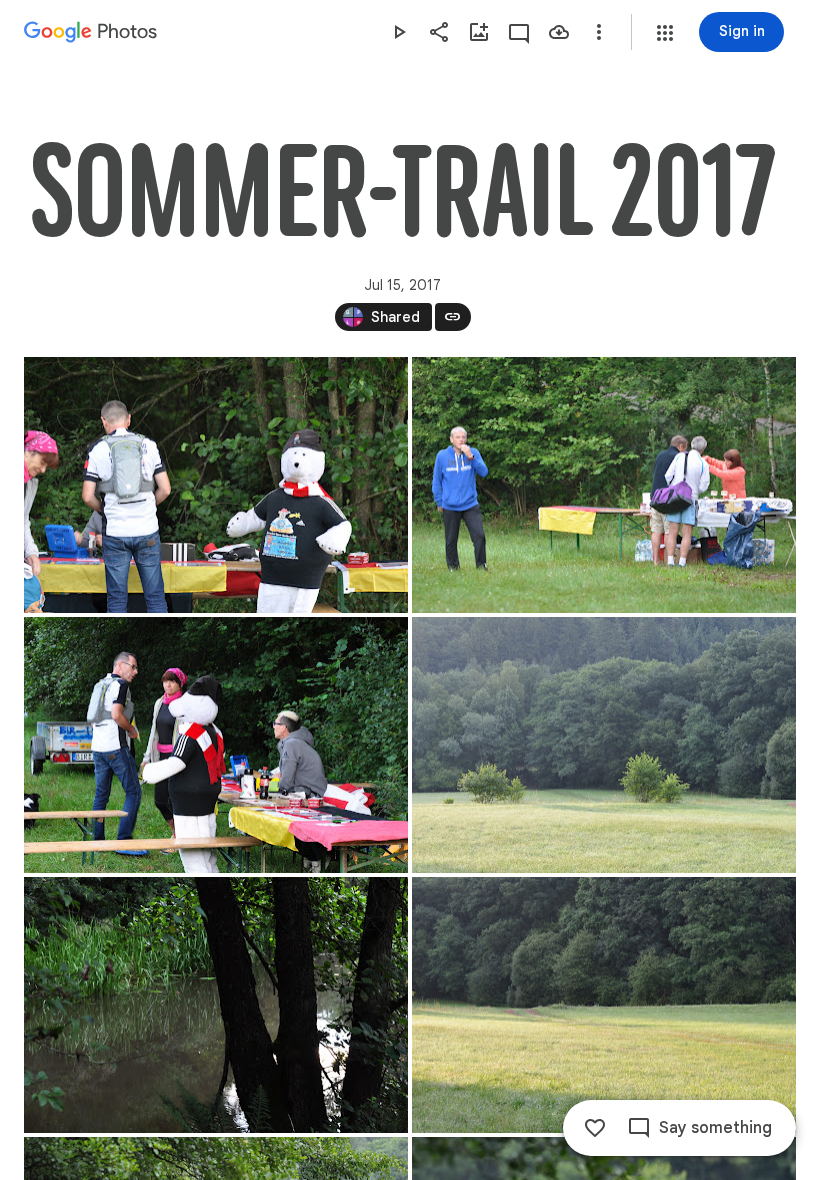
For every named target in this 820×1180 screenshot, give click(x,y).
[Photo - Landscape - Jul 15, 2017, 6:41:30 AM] (604, 485)
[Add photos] (479, 32)
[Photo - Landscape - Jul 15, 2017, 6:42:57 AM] (216, 1005)
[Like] (595, 1128)
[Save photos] (559, 32)
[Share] (439, 32)
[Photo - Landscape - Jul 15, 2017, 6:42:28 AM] (604, 745)
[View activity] (519, 32)
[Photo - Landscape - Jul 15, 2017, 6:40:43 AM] (216, 485)
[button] (665, 33)
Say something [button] (715, 1128)
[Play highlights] (399, 32)
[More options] (599, 32)
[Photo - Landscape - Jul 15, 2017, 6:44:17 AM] (604, 1005)
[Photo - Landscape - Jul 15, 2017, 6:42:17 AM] (216, 745)
